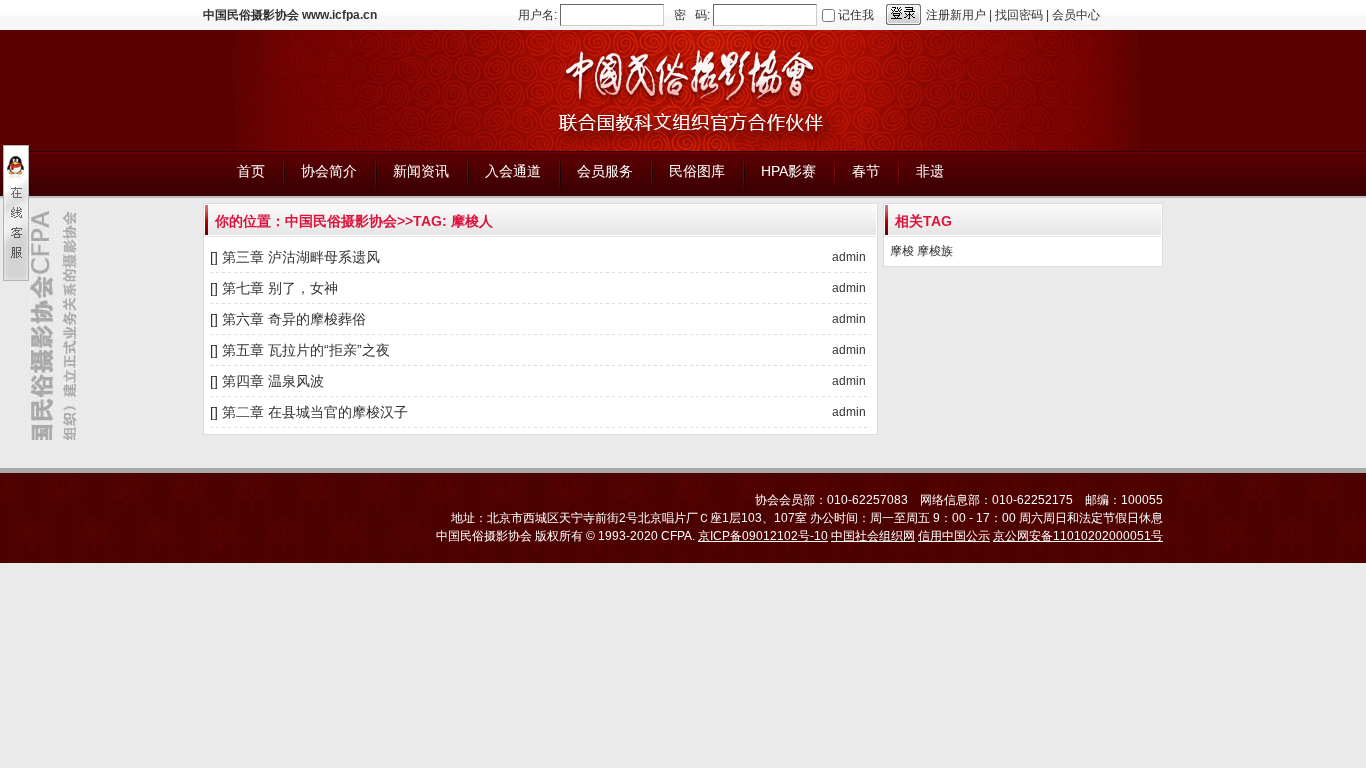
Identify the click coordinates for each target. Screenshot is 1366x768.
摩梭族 (935, 251)
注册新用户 (956, 15)
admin (849, 257)
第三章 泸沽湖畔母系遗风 (301, 257)
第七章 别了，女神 (280, 288)
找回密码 (1019, 15)
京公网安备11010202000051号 (1078, 536)
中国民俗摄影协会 (341, 221)
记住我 (856, 15)
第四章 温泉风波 (273, 381)
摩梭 (902, 251)
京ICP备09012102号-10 (763, 536)
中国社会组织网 (873, 536)
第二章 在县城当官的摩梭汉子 (315, 412)
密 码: (692, 15)
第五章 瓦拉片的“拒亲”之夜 (306, 350)
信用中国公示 (954, 536)
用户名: (537, 15)
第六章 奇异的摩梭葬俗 (294, 319)
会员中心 (1076, 15)
